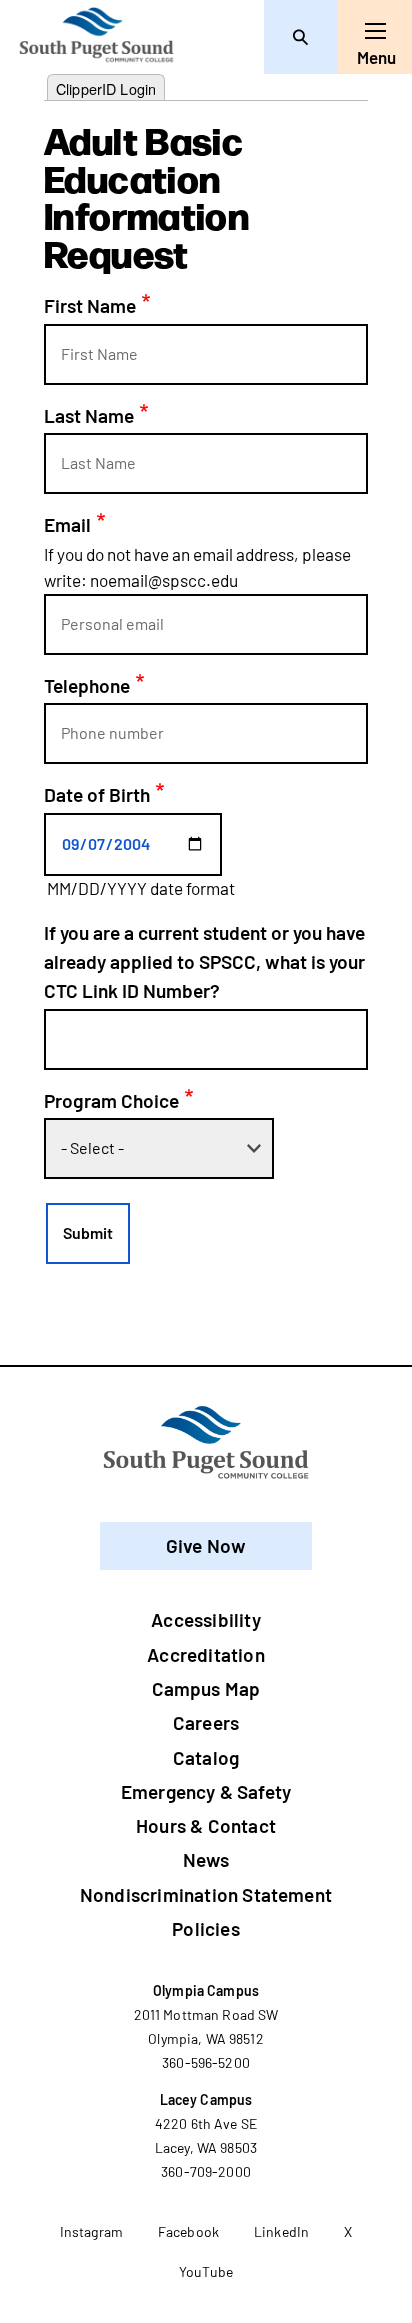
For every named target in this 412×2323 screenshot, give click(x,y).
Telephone (87, 685)
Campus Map (206, 1688)
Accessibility (205, 1619)
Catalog (206, 1757)
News (206, 1859)
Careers (206, 1722)
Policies (206, 1928)
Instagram (91, 2231)
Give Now (206, 1545)
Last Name (89, 415)
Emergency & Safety (206, 1791)
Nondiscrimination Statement (206, 1894)
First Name (90, 305)
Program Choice (111, 1100)
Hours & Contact (206, 1825)
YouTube (206, 2271)
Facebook (188, 2231)
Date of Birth (97, 794)
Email (67, 524)
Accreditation (205, 1654)
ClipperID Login (106, 88)
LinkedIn (281, 2231)
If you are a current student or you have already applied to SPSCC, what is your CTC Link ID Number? (204, 962)
